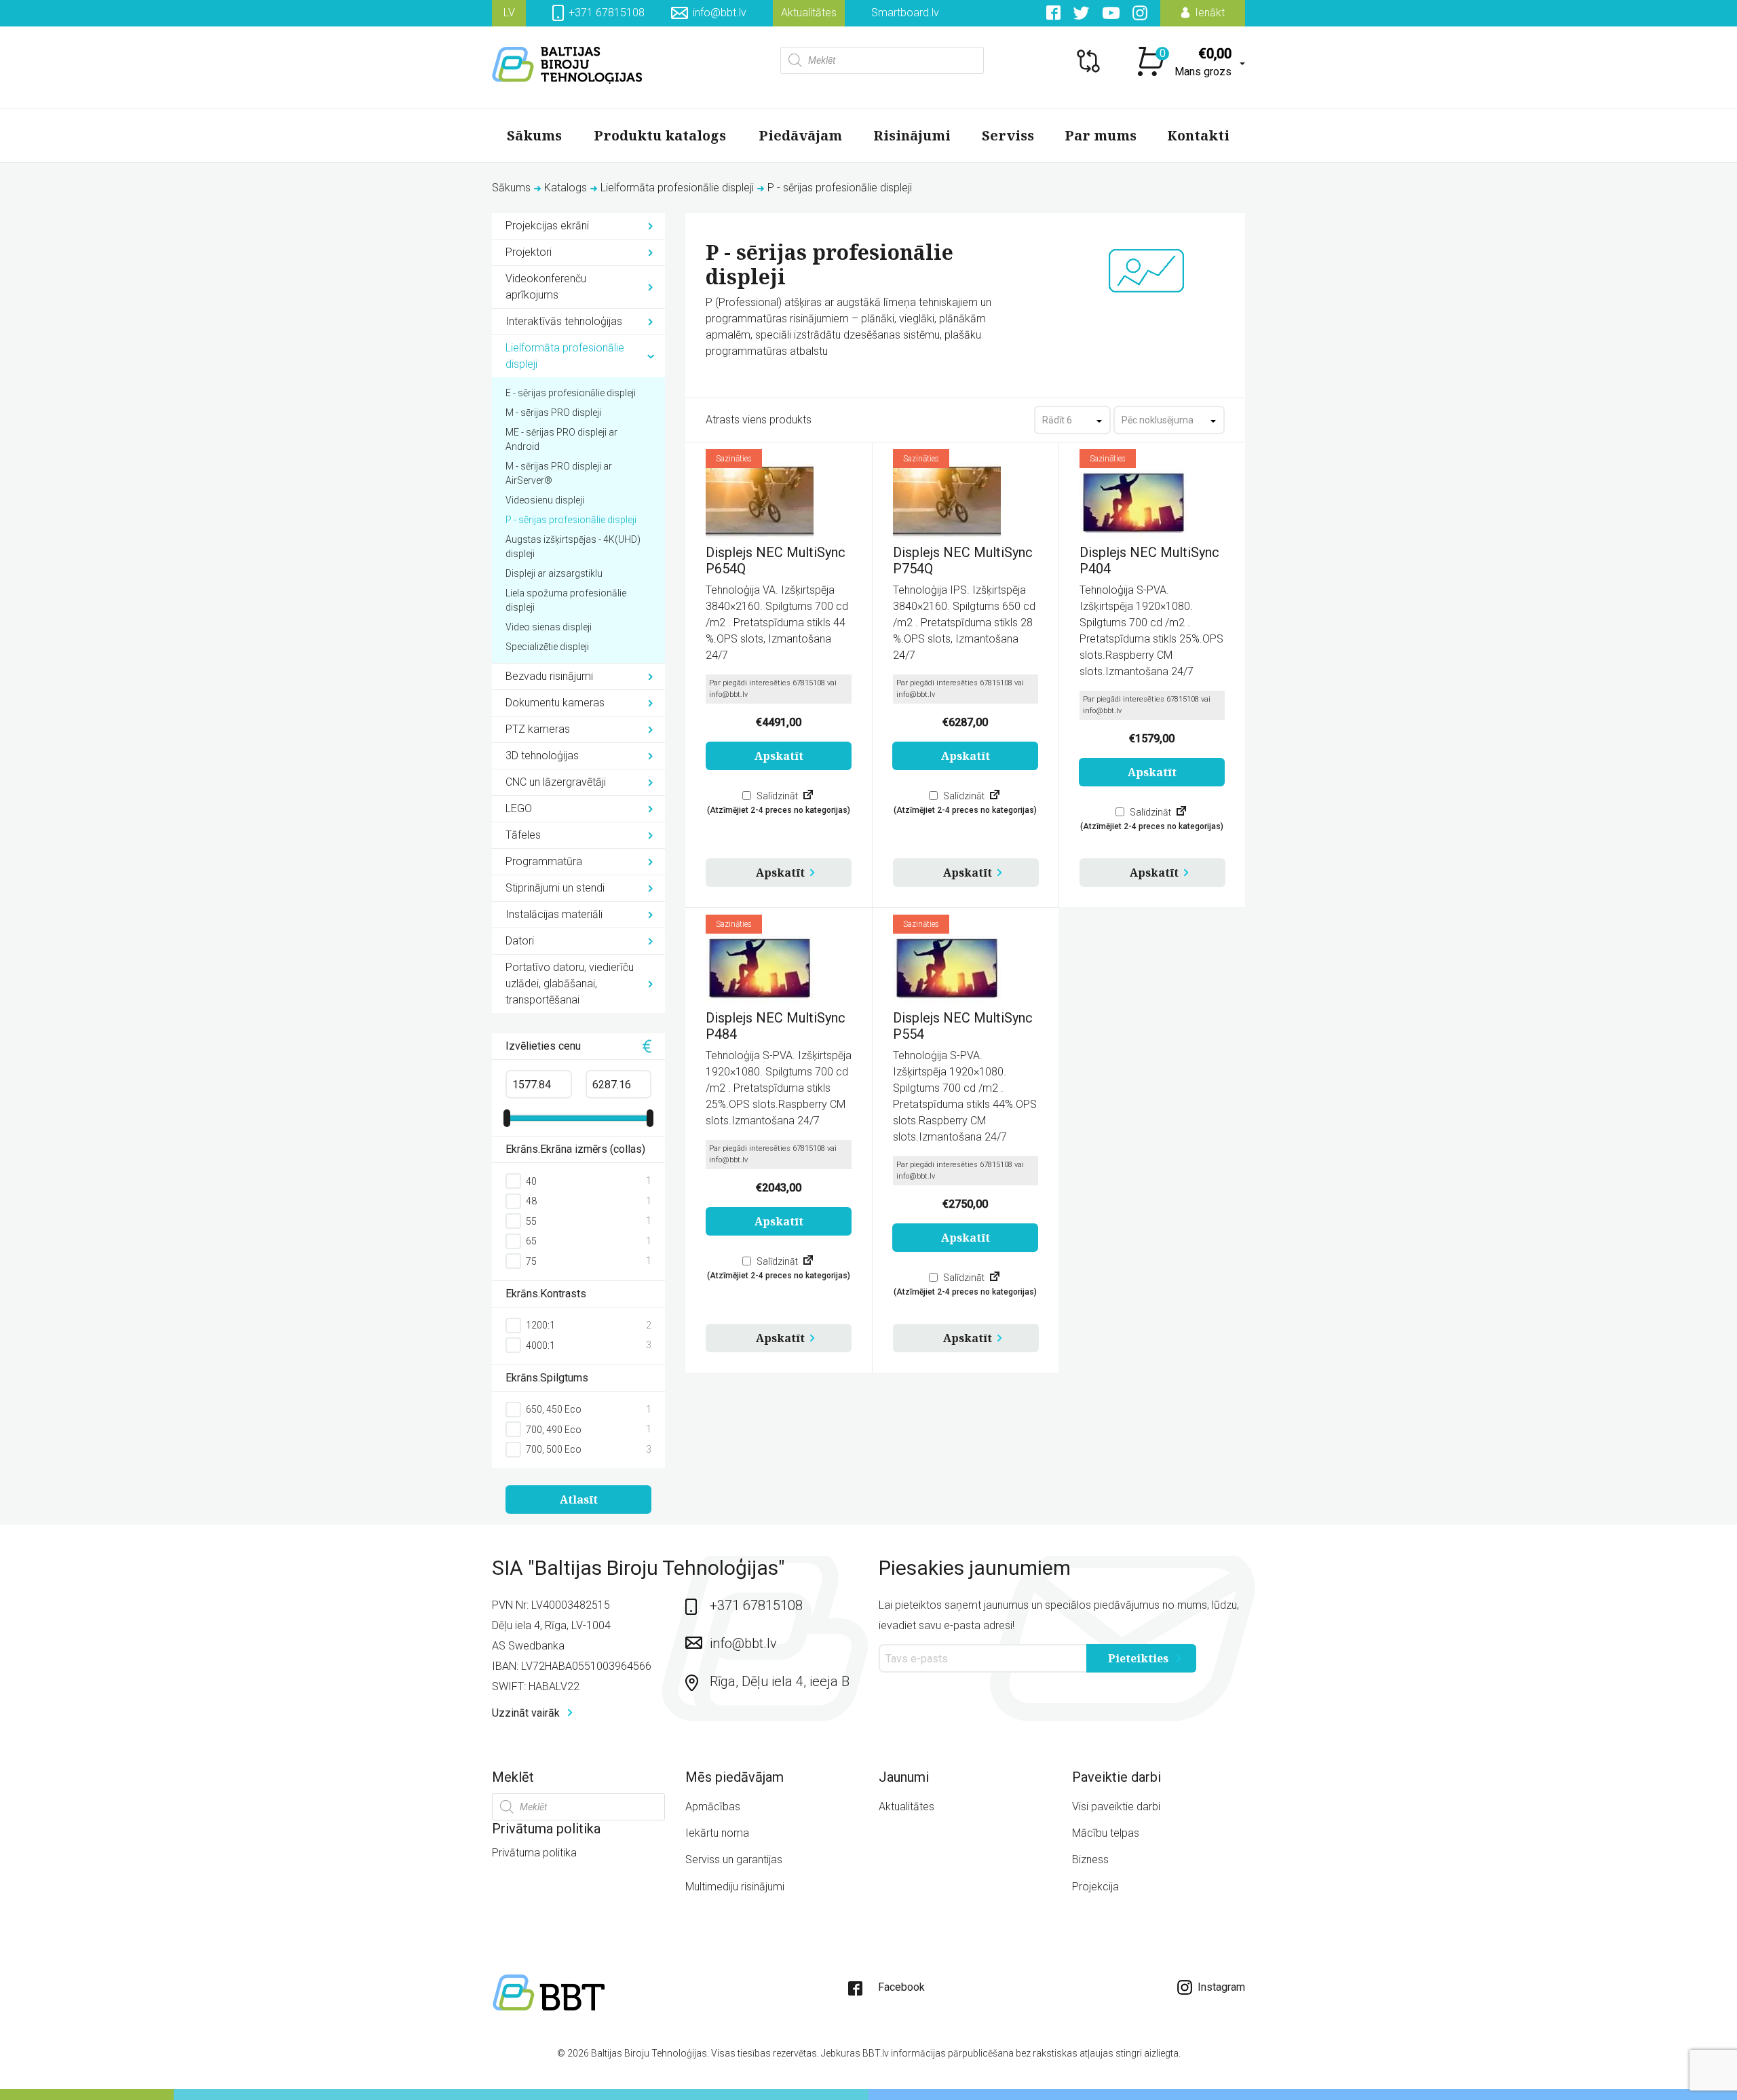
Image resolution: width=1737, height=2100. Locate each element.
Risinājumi (912, 135)
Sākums (534, 135)
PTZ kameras (538, 729)
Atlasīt (579, 1500)
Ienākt (1208, 13)
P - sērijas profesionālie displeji (571, 520)
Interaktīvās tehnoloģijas (564, 321)
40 (531, 1181)
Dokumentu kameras (555, 703)
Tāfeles (523, 835)
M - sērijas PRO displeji (553, 413)
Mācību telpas (1106, 1833)
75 (531, 1261)
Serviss (1008, 135)
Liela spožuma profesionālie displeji (566, 600)
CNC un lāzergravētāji (556, 782)
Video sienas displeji (549, 627)
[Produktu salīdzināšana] (808, 796)
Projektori (529, 252)
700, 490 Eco (554, 1430)
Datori (520, 941)
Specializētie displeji (547, 647)
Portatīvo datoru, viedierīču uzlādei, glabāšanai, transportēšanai (570, 984)
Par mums (1101, 135)
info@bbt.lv (720, 13)
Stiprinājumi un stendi (555, 888)
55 (531, 1221)
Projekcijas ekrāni (547, 226)
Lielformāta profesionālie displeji (677, 188)
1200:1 (540, 1325)
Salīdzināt (776, 796)
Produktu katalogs (660, 135)
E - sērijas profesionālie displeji (571, 393)
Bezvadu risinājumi (549, 676)
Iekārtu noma (717, 1833)
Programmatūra (544, 861)
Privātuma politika (534, 1853)
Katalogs (566, 188)
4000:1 (540, 1345)
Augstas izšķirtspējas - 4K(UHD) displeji (573, 547)
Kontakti (1198, 135)
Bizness (1090, 1859)
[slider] (507, 1118)
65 (531, 1241)
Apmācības (713, 1807)
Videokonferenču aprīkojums (546, 287)
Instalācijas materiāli (554, 914)
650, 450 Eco (554, 1409)
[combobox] (1072, 420)
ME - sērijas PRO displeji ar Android (561, 439)
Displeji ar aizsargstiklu (554, 573)
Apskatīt (780, 873)
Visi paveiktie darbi (1116, 1807)
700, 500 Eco (554, 1449)
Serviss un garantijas (734, 1859)
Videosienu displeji (545, 500)
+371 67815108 (605, 13)
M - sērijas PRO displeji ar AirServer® (559, 473)
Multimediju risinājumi (735, 1887)
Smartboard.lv (905, 13)
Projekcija (1095, 1887)
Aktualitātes (809, 13)
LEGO (519, 808)
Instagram (1220, 1987)
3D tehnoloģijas (542, 756)
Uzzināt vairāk (527, 1713)
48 (531, 1201)
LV (509, 13)
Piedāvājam (800, 135)
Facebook (901, 1987)
